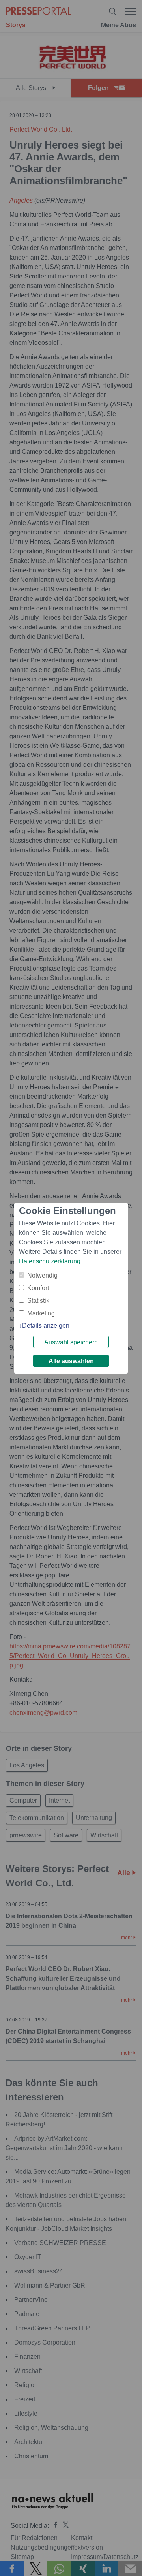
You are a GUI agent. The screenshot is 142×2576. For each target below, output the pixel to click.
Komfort (38, 1288)
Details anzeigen (46, 1326)
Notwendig (42, 1275)
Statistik (38, 1301)
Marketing (41, 1313)
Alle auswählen (71, 1361)
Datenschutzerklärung (50, 1261)
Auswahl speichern (71, 1342)
